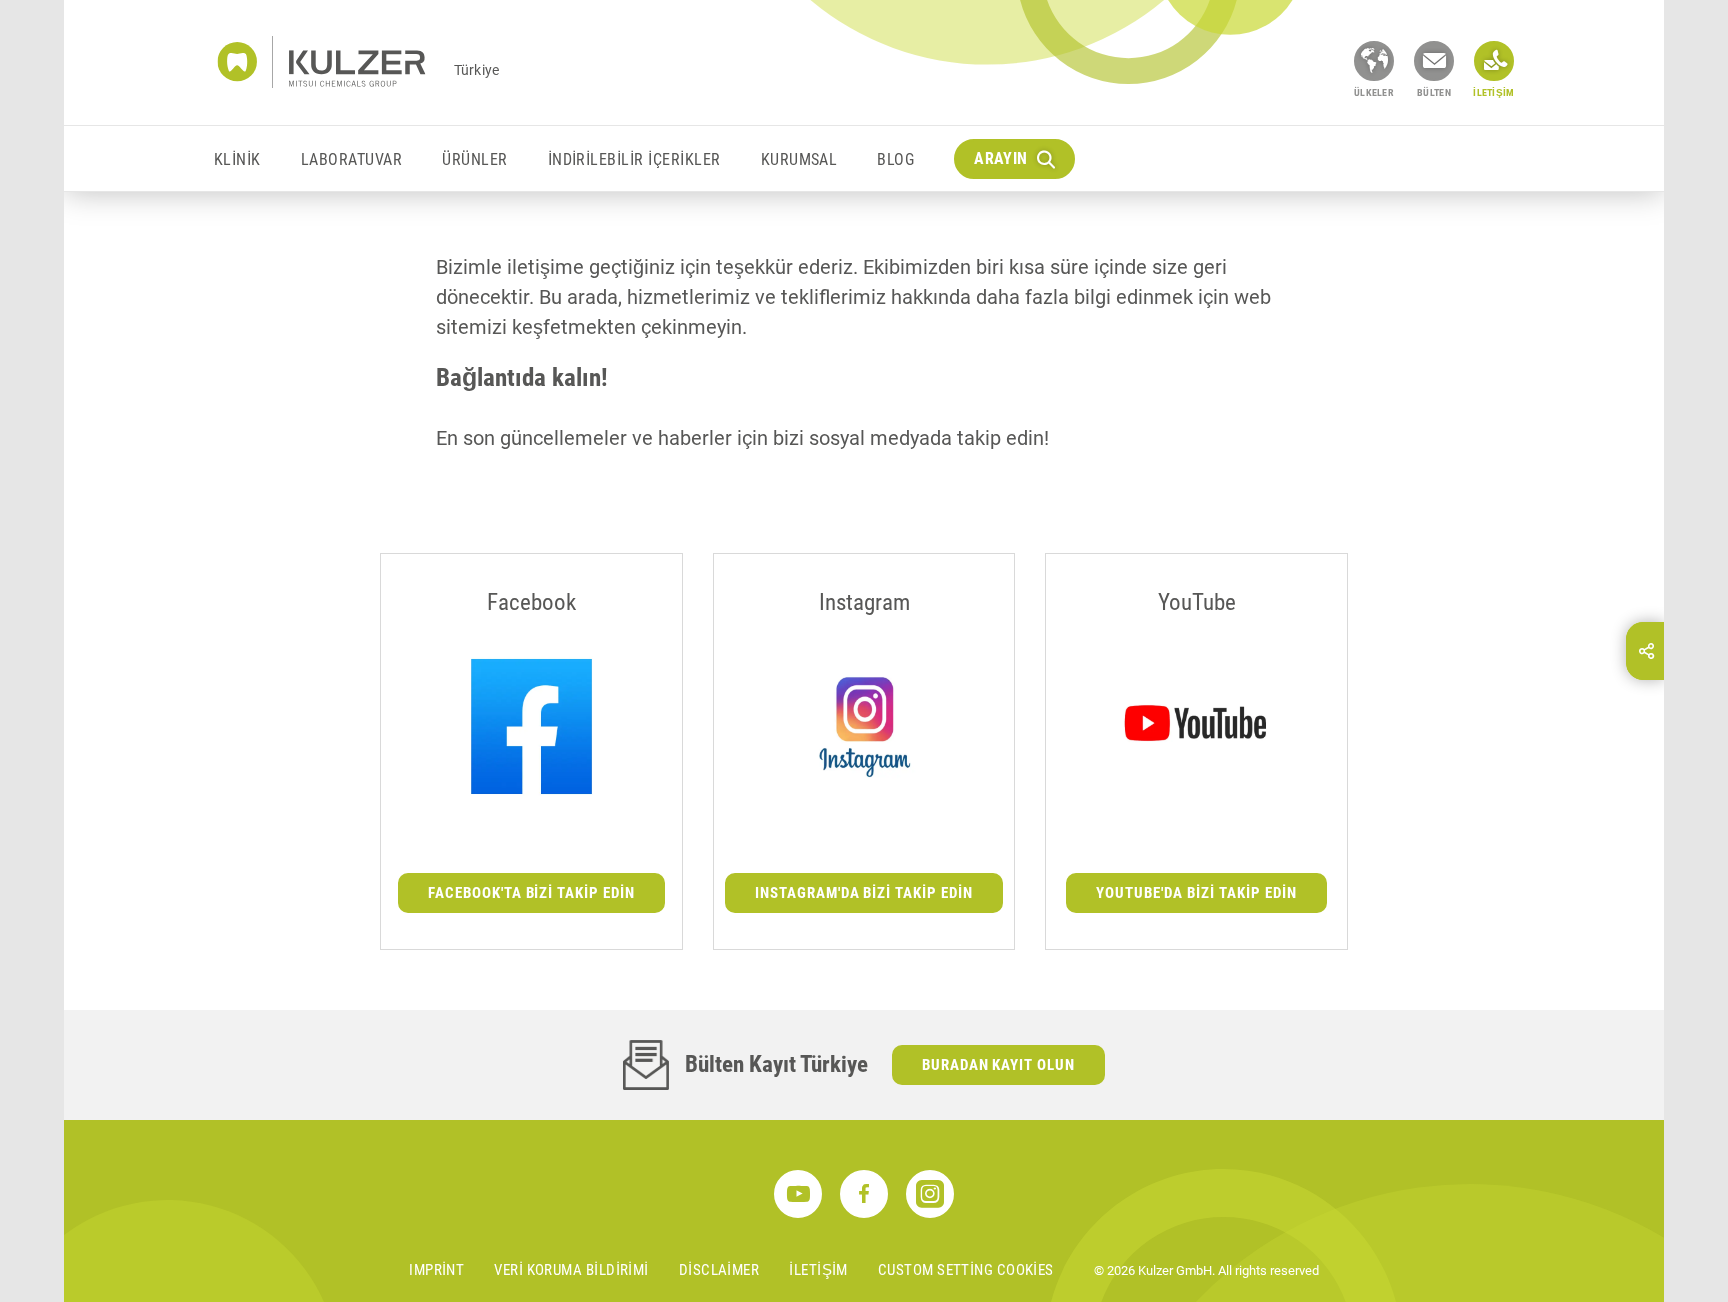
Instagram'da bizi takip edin (864, 893)
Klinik (237, 159)
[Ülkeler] (1374, 61)
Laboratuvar (351, 159)
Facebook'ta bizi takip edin (532, 893)
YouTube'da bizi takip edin (1196, 893)
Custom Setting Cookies (966, 1270)
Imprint (436, 1270)
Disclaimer (719, 1270)
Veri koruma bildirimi (571, 1270)
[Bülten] (1434, 61)
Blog (895, 159)
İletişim (818, 1270)
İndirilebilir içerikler (634, 159)
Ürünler (474, 159)
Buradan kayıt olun (999, 1065)
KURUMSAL (799, 159)
